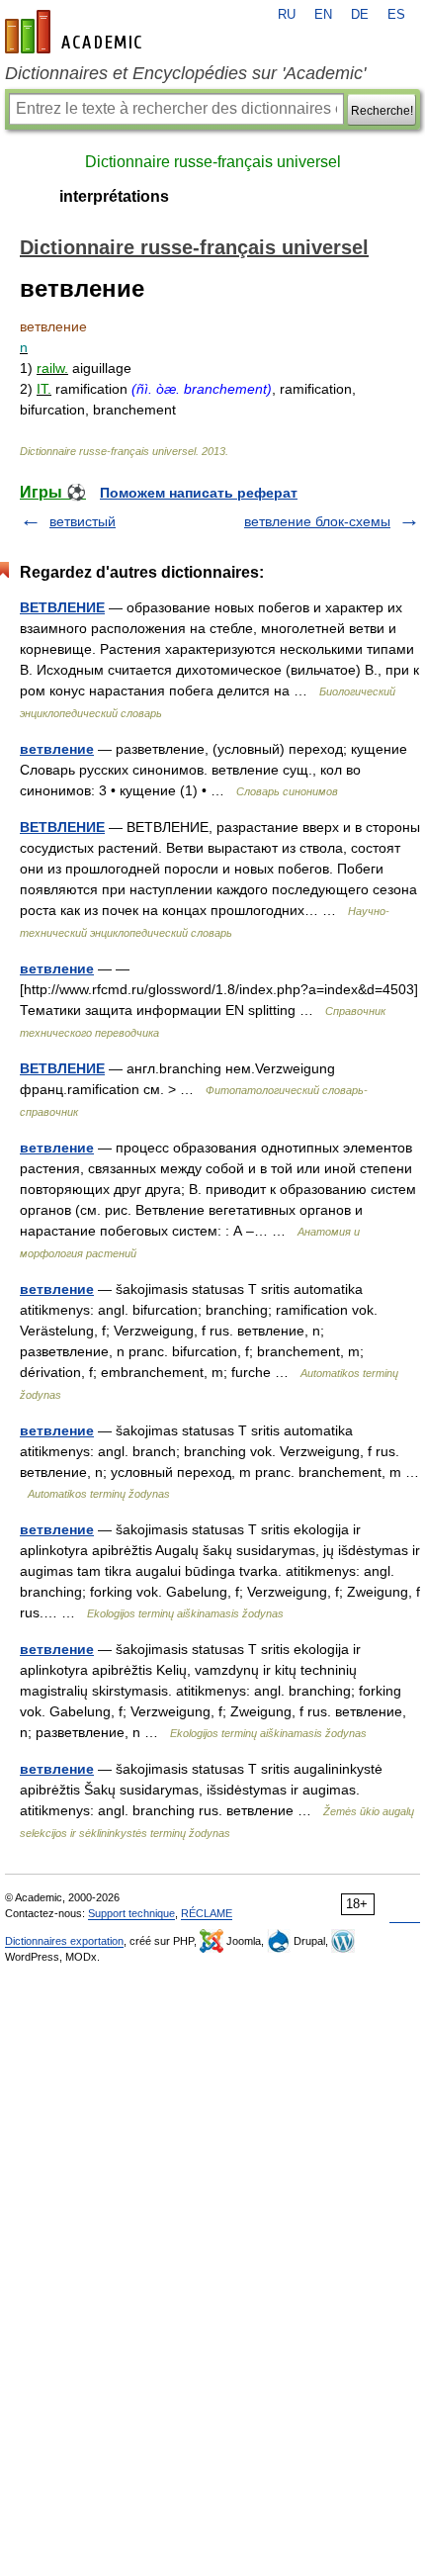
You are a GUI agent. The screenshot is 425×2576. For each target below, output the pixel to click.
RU (287, 15)
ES (396, 15)
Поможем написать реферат (199, 493)
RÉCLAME (207, 1913)
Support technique (131, 1913)
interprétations (114, 196)
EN (323, 15)
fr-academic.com (76, 32)
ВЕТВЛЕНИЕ (62, 607)
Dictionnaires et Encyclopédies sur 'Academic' (185, 73)
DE (360, 15)
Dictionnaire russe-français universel (213, 162)
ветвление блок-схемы (317, 521)
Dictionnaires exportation (64, 1941)
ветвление (57, 749)
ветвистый (83, 521)
